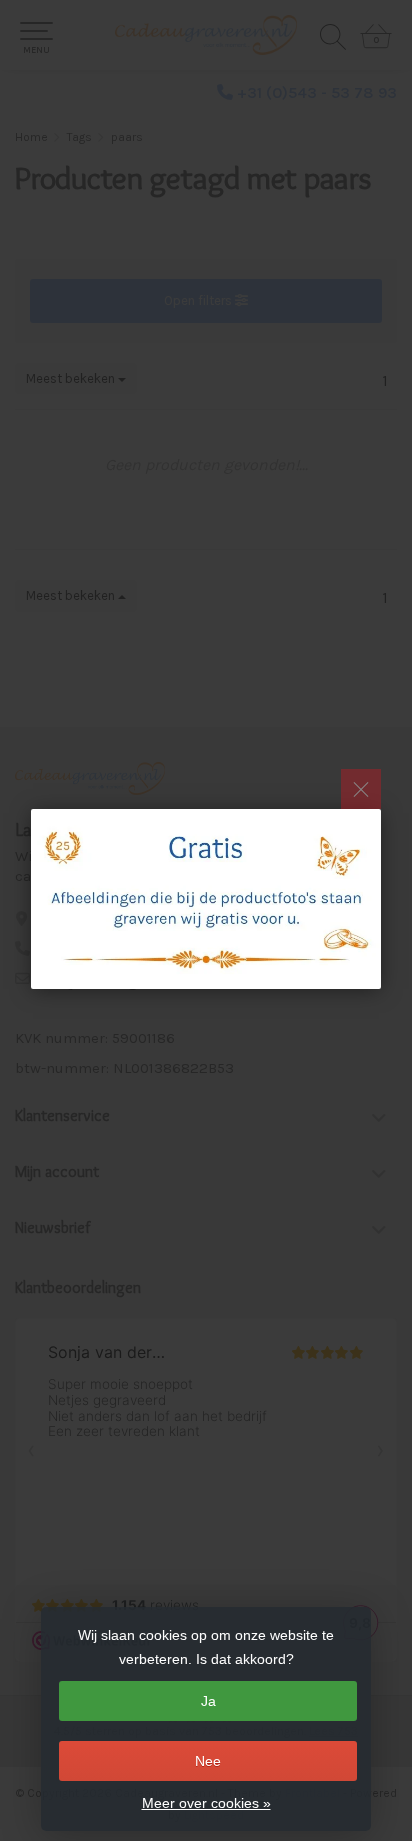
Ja (208, 1701)
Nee (208, 1761)
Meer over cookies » (206, 1803)
